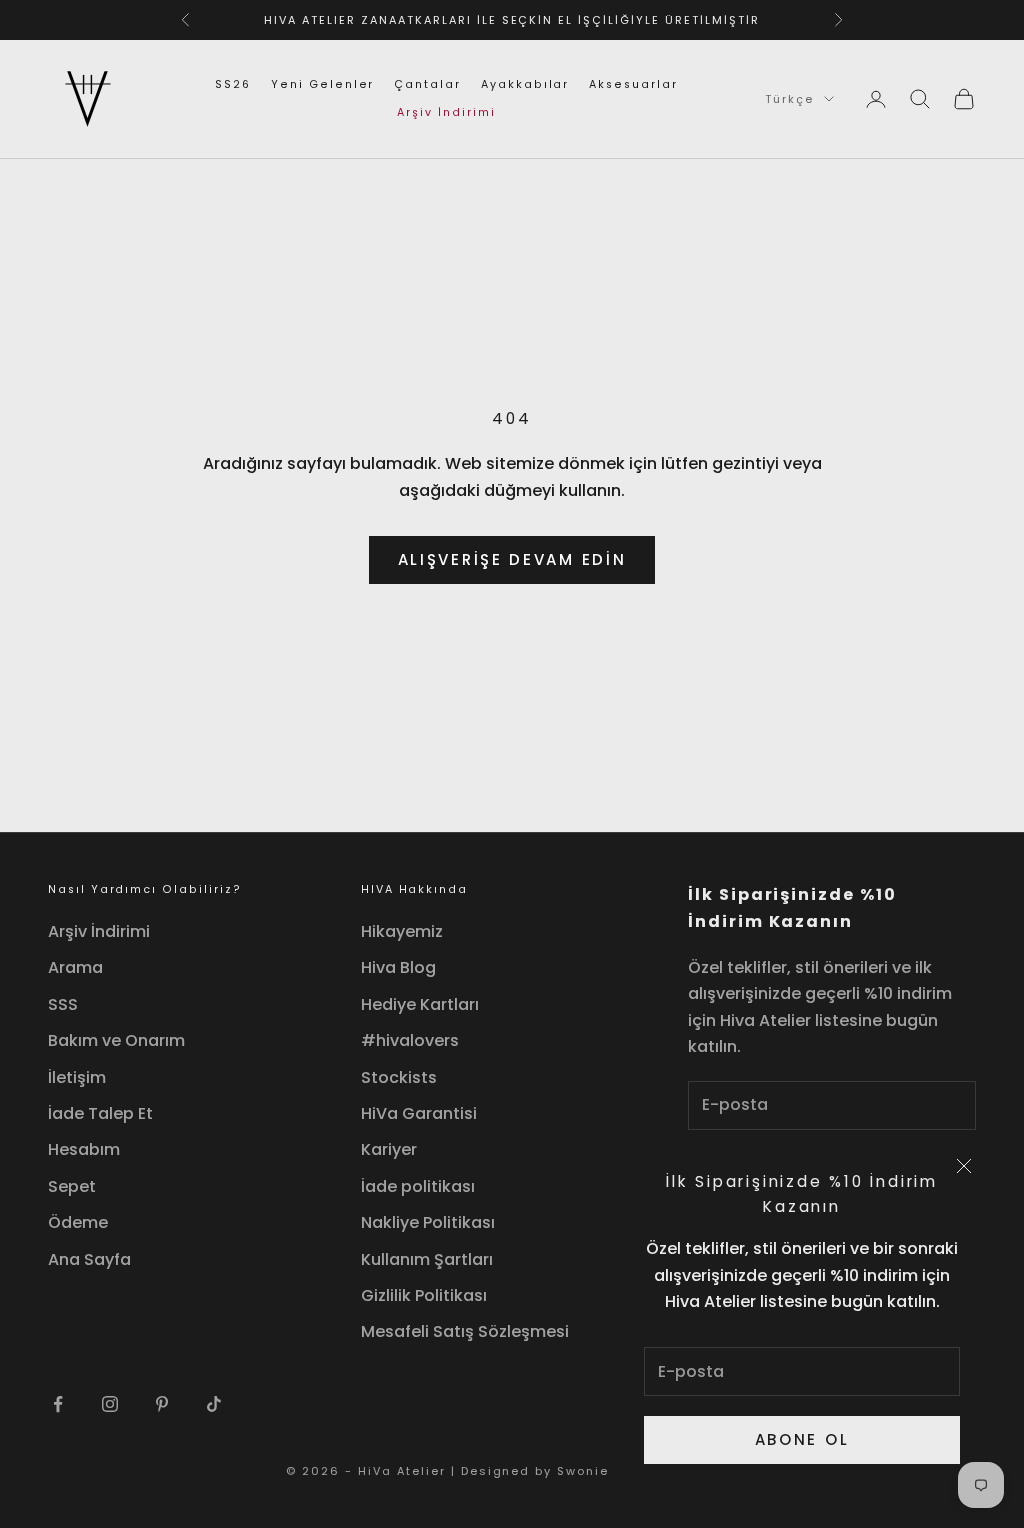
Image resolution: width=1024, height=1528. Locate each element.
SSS (63, 1004)
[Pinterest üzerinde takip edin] (162, 1404)
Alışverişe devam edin (512, 559)
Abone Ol (802, 1439)
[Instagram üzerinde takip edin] (110, 1404)
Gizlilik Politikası (424, 1295)
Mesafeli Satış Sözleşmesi (465, 1331)
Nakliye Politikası (428, 1222)
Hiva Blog (398, 967)
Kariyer (389, 1149)
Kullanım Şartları (427, 1259)
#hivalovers (410, 1040)
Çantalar (427, 84)
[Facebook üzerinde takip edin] (58, 1404)
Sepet (72, 1186)
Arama (75, 967)
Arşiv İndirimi (446, 112)
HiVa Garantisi (419, 1113)
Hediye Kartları (420, 1004)
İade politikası (418, 1186)
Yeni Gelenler (322, 84)
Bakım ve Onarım (116, 1040)
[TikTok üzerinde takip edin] (214, 1404)
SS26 (233, 84)
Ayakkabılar (525, 84)
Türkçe (789, 99)
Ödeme (78, 1222)
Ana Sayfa (89, 1259)
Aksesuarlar (633, 84)
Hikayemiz (402, 931)
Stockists (399, 1077)
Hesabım (84, 1149)
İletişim (77, 1077)
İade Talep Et (100, 1113)
